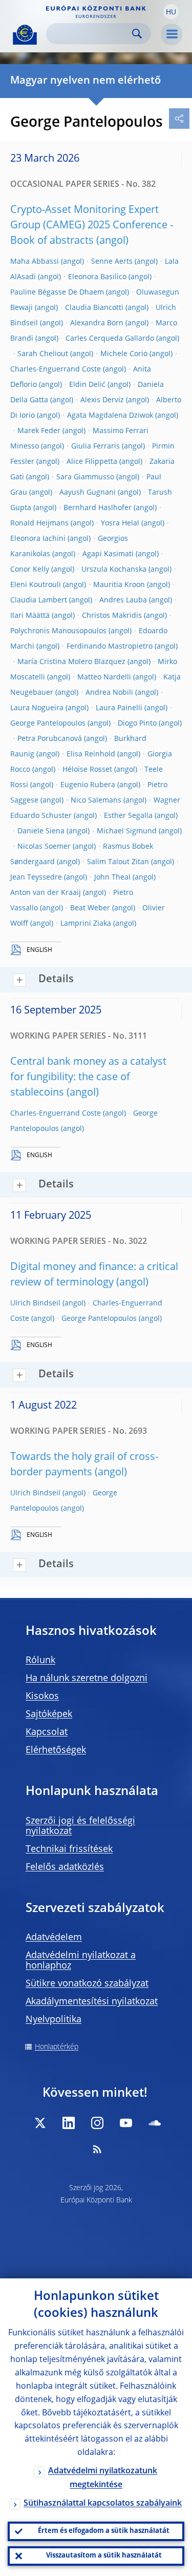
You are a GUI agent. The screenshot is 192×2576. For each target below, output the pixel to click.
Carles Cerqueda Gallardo (110, 339)
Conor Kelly (30, 570)
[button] (171, 12)
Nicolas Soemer (44, 847)
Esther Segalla (128, 816)
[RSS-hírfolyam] (97, 2149)
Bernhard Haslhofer (98, 508)
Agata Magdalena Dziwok (110, 416)
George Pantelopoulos (48, 724)
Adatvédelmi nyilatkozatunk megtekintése (103, 2478)
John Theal (112, 877)
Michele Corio (124, 354)
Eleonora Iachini (38, 539)
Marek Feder (39, 431)
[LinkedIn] (69, 2123)
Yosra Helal (120, 523)
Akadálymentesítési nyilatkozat (92, 2002)
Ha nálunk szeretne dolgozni (87, 1679)
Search (137, 34)
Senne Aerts (112, 262)
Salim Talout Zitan (118, 862)
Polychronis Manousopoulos (58, 631)
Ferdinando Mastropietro (110, 647)
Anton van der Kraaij (46, 893)
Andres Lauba (123, 600)
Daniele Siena (41, 831)
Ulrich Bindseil (35, 1303)
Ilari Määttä (30, 616)
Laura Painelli (119, 708)
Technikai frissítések (69, 1849)
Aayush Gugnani (88, 493)
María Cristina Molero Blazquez (71, 662)
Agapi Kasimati (108, 554)
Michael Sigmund (127, 831)
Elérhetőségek (56, 1750)
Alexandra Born (97, 323)
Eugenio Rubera (88, 785)
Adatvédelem (54, 1938)
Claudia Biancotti (94, 308)
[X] (40, 2123)
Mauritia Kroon (119, 585)
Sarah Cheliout (43, 354)
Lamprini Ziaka (86, 924)
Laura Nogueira (37, 708)
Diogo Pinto (137, 724)
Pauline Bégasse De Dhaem (57, 292)
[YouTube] (126, 2123)
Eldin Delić (87, 385)
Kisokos (42, 1696)
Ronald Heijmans (39, 523)
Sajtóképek (49, 1714)
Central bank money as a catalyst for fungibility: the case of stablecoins (88, 1078)
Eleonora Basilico (97, 277)
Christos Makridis (112, 616)
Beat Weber (90, 908)
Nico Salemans (96, 801)
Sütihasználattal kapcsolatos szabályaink (103, 2504)
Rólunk (40, 1661)
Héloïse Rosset (87, 770)
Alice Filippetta (92, 462)
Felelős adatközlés (65, 1867)
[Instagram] (97, 2123)
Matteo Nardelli (104, 677)
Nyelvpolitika (54, 2020)
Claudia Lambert (39, 600)
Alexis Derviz (102, 400)
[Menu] (172, 34)
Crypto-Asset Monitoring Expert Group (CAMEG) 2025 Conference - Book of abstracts (92, 226)
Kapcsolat (47, 1732)
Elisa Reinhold (91, 754)
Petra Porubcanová (50, 739)
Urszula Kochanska (114, 570)
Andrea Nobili (109, 693)
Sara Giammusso (85, 477)
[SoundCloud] (155, 2123)
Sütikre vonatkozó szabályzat (87, 1984)
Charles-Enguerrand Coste (56, 369)
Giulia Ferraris (95, 446)
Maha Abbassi (35, 262)
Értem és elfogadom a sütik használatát (104, 2531)
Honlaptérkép (57, 2047)
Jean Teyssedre (36, 877)
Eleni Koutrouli (36, 585)
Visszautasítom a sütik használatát (104, 2556)
